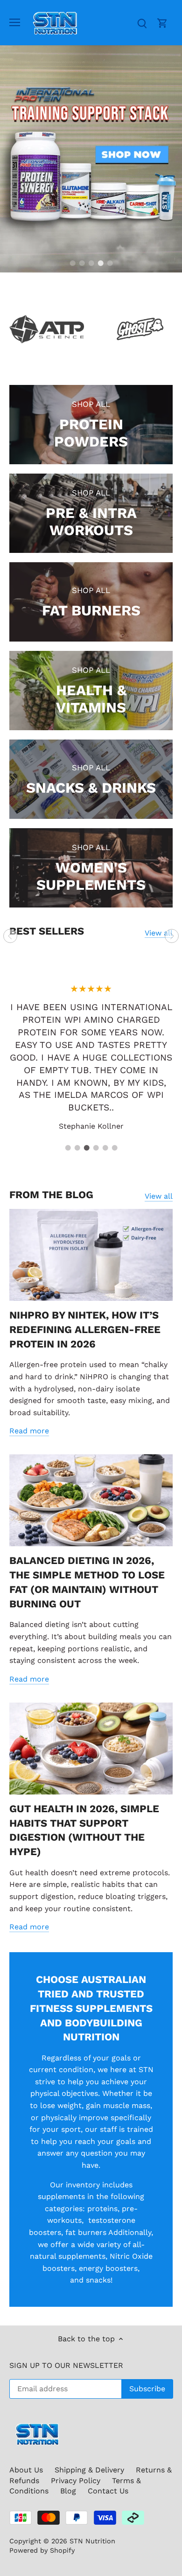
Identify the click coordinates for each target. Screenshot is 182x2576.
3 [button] (91, 263)
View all (159, 933)
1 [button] (72, 263)
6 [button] (114, 1148)
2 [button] (82, 263)
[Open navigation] (15, 22)
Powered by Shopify (42, 2550)
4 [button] (100, 263)
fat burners (86, 2232)
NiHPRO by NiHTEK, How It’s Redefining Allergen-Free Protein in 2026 (85, 1330)
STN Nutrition (92, 2541)
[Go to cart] (162, 23)
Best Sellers (47, 931)
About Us (26, 2470)
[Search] (142, 23)
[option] (91, 159)
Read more (29, 1431)
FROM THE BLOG (51, 1195)
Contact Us (108, 2491)
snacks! (99, 2280)
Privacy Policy (76, 2481)
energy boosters (108, 2268)
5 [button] (110, 263)
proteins (102, 2209)
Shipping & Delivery (89, 2470)
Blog (68, 2491)
